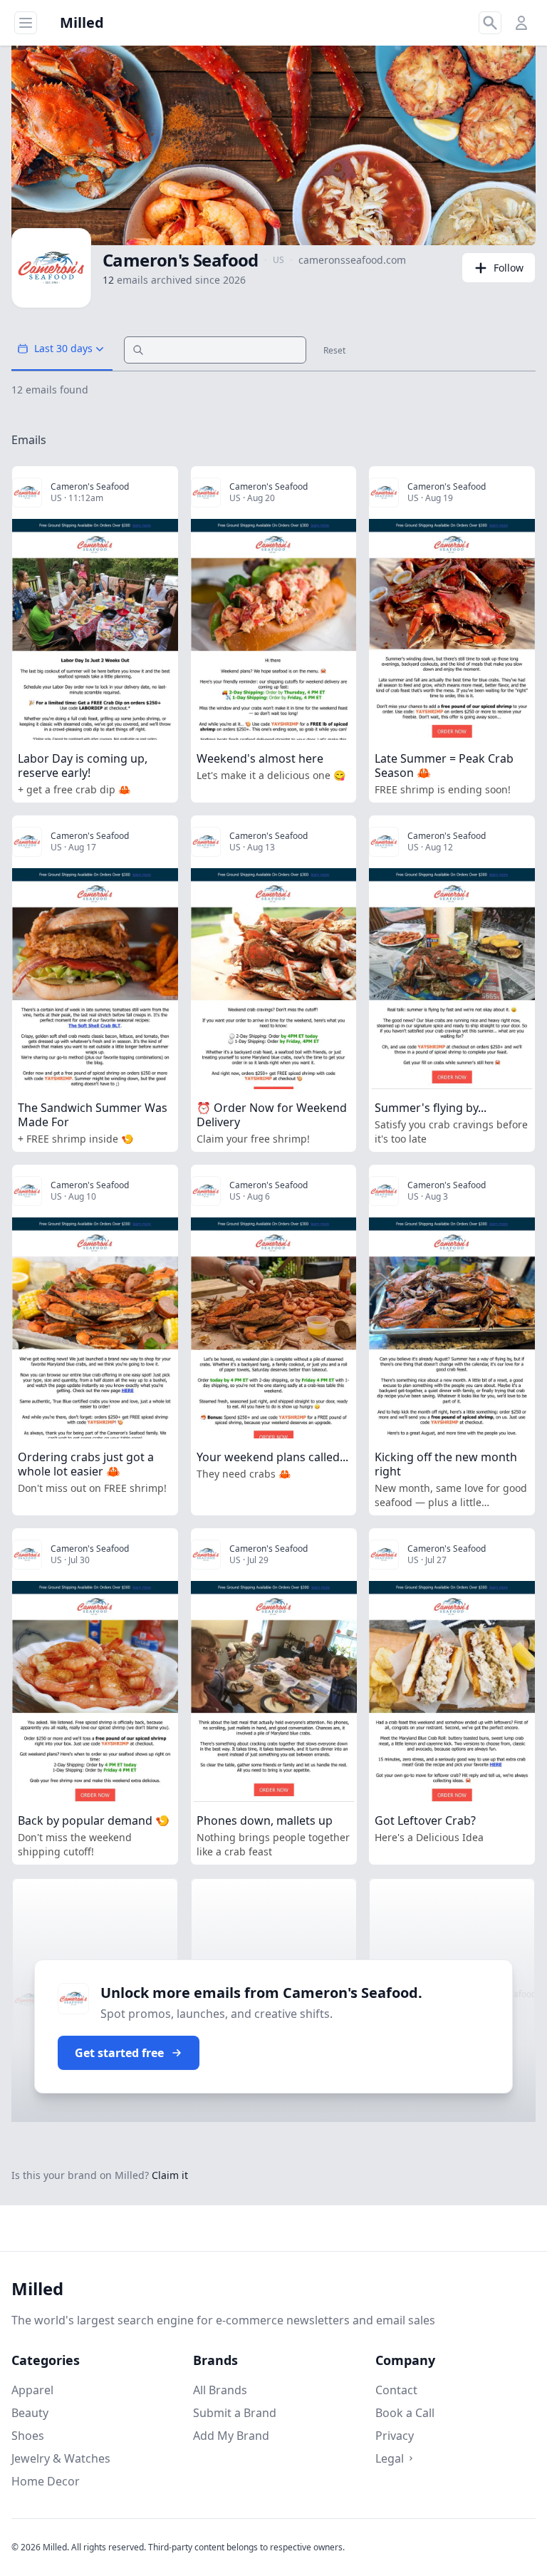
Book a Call (405, 2413)
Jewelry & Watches (61, 2458)
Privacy (395, 2436)
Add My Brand (231, 2436)
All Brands (220, 2390)
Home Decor (46, 2481)
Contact (396, 2390)
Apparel (32, 2390)
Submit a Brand (235, 2413)
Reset (334, 351)
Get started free (119, 2053)
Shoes (28, 2436)
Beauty (30, 2413)
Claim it (170, 2175)
